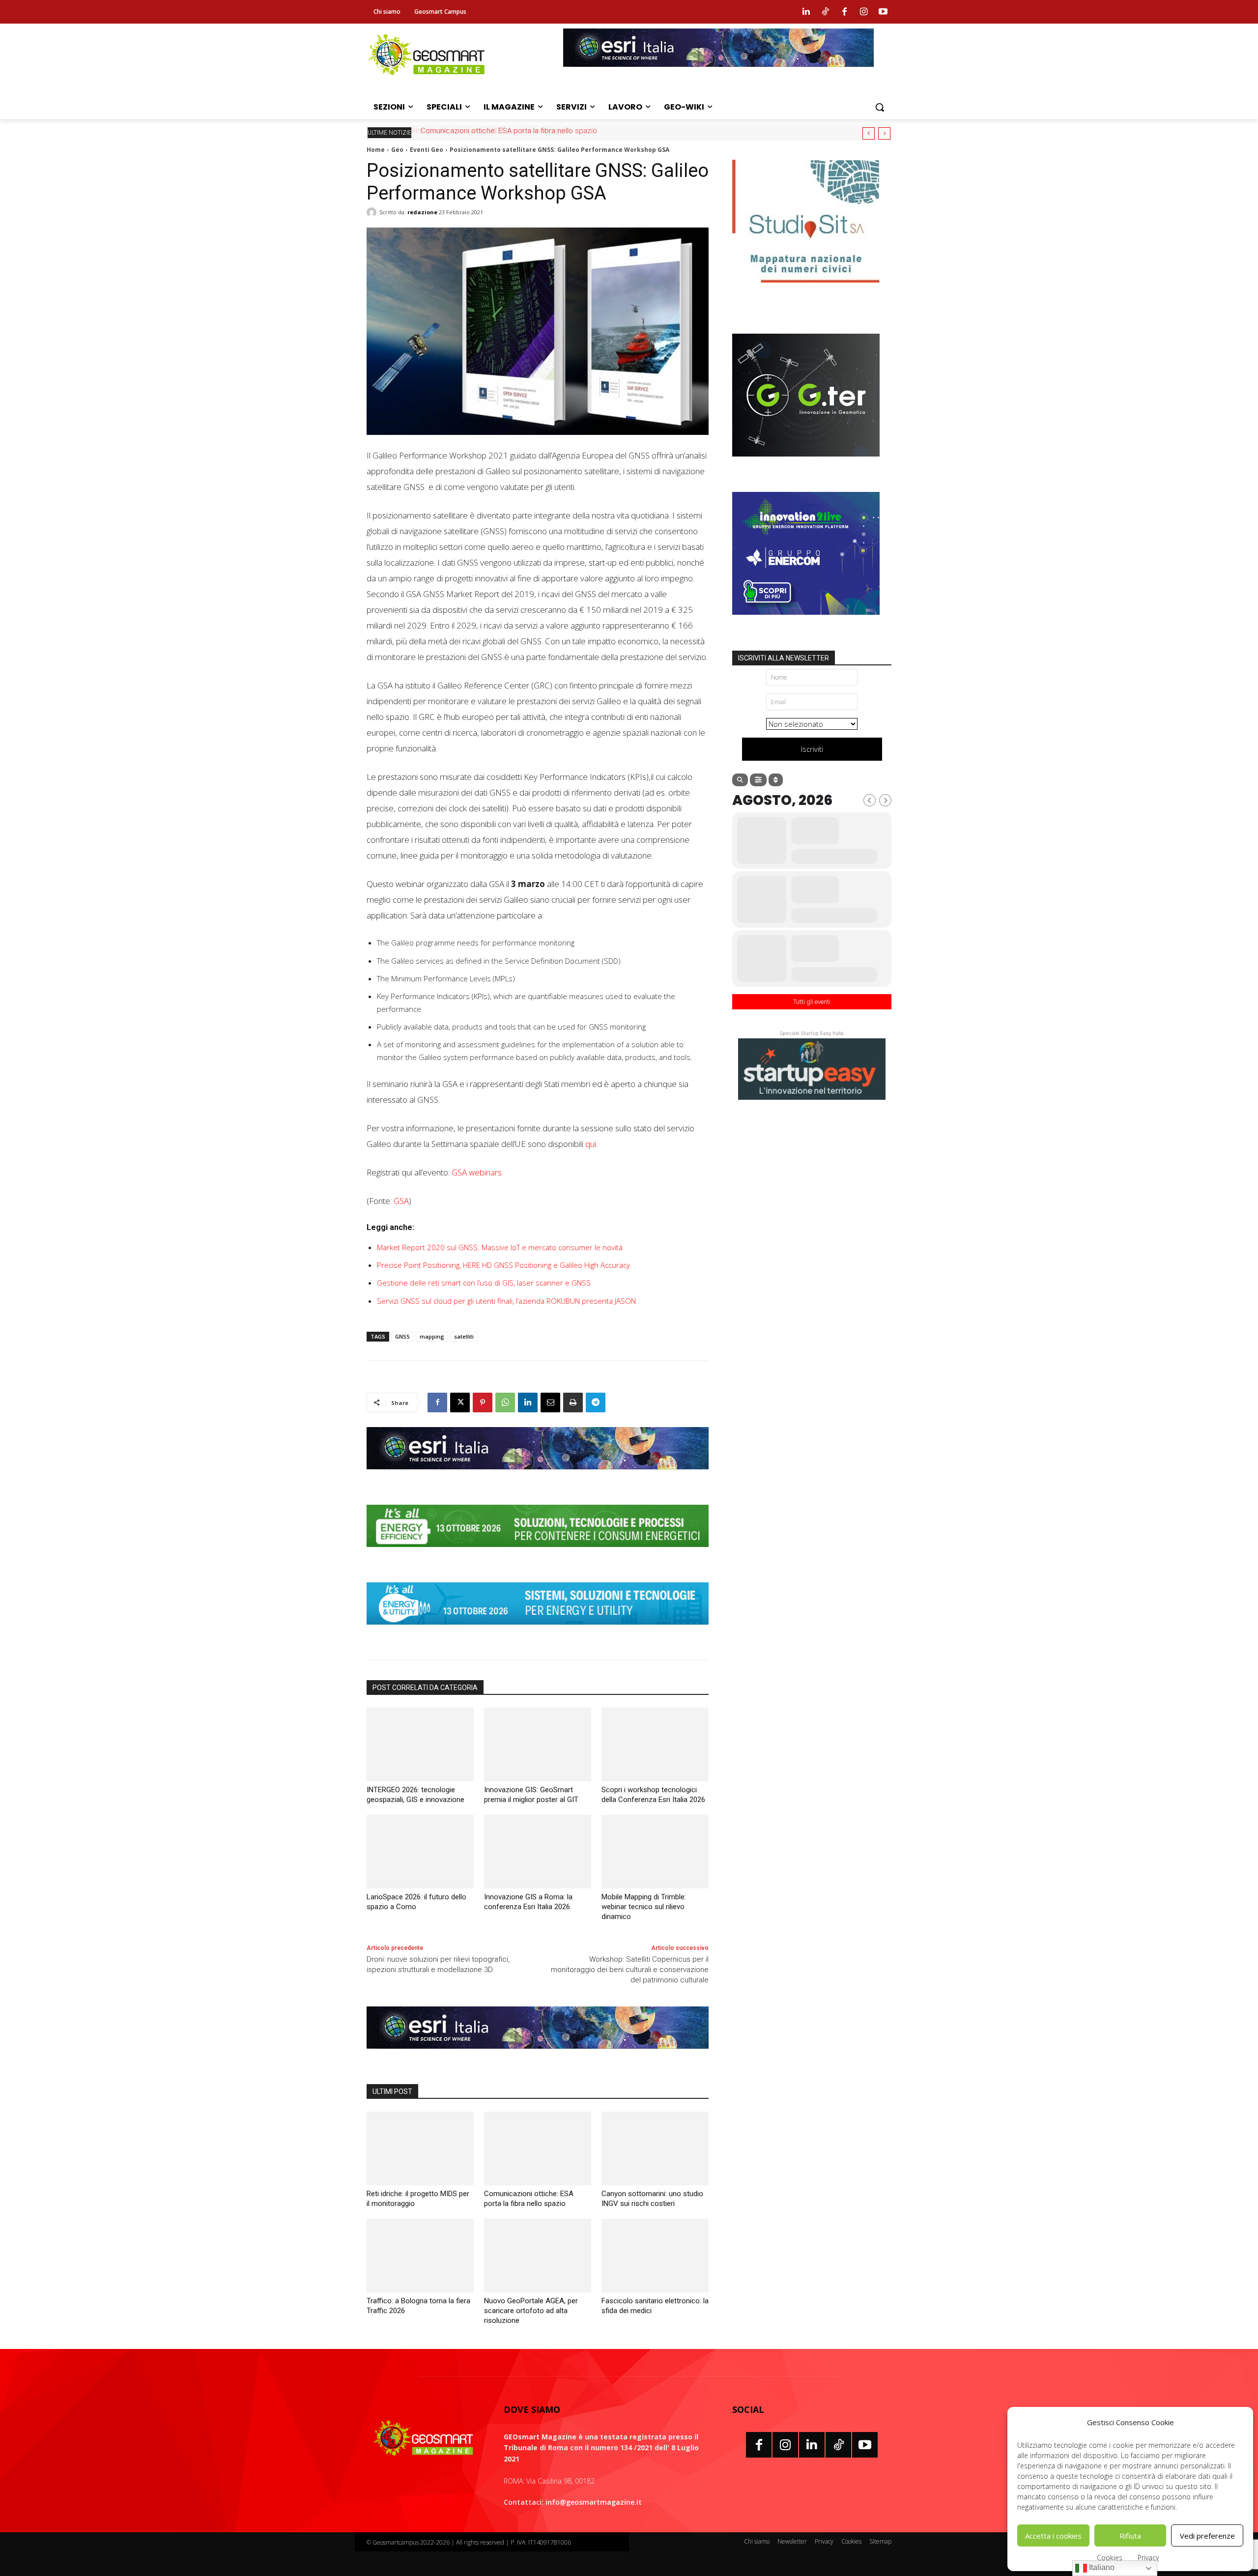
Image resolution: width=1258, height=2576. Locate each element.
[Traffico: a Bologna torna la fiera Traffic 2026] (420, 2256)
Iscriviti (812, 749)
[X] (460, 1402)
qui (591, 1144)
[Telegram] (596, 1402)
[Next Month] (885, 800)
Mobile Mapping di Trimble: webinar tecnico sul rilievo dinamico (644, 1907)
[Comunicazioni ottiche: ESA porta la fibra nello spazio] (538, 2148)
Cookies (1110, 2558)
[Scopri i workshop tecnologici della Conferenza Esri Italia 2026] (655, 1745)
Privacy (1148, 2558)
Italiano (1101, 2567)
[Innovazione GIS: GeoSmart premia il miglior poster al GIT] (538, 1745)
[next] (884, 133)
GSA (401, 1201)
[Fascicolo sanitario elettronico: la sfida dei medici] (655, 2256)
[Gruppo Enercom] (806, 622)
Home (376, 150)
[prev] (869, 133)
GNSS (402, 1336)
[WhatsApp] (505, 1402)
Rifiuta (1130, 2536)
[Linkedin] (806, 12)
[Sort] (776, 780)
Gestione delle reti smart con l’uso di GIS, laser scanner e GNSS (484, 1283)
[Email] (550, 1402)
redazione (422, 212)
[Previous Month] (870, 800)
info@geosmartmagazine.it (594, 2502)
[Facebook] (844, 12)
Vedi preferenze (1207, 2536)
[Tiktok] (825, 12)
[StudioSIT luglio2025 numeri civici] (806, 290)
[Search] (740, 780)
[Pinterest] (483, 1402)
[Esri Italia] (718, 74)
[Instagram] (864, 12)
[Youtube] (883, 12)
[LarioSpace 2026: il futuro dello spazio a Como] (420, 1852)
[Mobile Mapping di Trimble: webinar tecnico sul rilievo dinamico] (655, 1852)
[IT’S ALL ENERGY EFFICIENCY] (538, 1554)
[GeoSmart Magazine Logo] (423, 2438)
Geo (397, 150)
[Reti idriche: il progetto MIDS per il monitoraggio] (420, 2148)
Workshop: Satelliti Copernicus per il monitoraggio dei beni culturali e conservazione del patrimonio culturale (630, 1970)
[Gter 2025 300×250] (806, 464)
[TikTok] (838, 2445)
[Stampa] (573, 1402)
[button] (880, 107)
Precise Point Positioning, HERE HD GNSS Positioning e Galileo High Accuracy (503, 1265)
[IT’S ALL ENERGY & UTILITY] (538, 1632)
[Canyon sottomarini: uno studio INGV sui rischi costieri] (655, 2148)
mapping (432, 1336)
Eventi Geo (427, 150)
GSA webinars (477, 1172)
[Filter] (758, 780)
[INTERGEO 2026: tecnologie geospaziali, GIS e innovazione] (420, 1745)
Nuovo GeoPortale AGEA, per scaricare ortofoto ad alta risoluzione (531, 2311)
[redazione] (373, 212)
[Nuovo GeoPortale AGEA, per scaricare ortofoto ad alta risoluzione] (538, 2256)
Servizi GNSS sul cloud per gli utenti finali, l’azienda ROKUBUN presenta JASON (506, 1301)
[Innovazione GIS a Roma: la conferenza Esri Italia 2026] (538, 1852)
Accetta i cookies (1053, 2536)
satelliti (464, 1336)
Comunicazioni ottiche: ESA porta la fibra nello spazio (507, 131)
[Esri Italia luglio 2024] (538, 1477)
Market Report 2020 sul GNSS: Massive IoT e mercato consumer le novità (500, 1247)
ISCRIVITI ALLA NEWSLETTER (784, 658)
